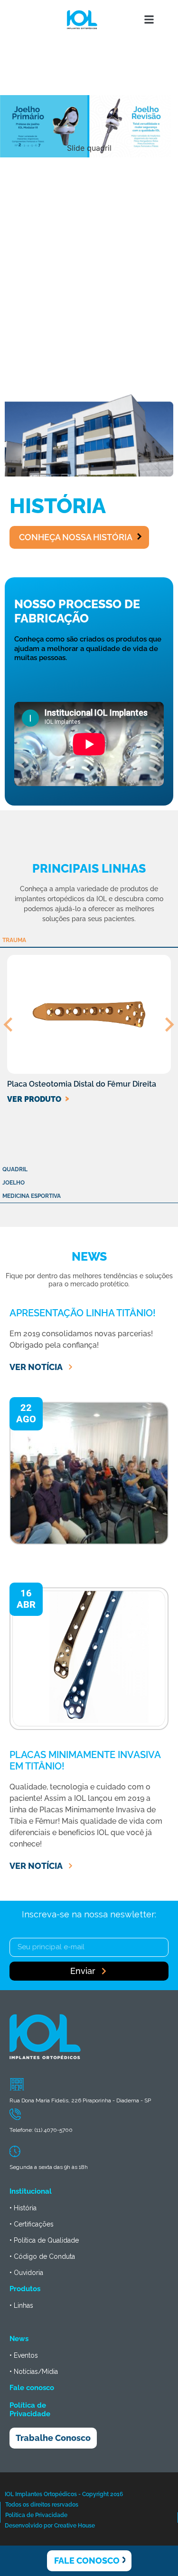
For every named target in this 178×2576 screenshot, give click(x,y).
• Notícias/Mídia (34, 2372)
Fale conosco (32, 2388)
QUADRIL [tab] (15, 1169)
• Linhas (21, 2305)
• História (23, 2208)
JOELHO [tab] (14, 1183)
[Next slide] (169, 1024)
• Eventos (24, 2355)
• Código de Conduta (42, 2256)
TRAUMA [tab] (14, 940)
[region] (89, 193)
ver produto (34, 1099)
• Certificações (32, 2224)
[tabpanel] (89, 1048)
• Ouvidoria (26, 2273)
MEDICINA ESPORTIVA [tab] (32, 1196)
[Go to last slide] (9, 1024)
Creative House (75, 2526)
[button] (149, 20)
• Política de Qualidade (44, 2240)
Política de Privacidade (30, 2410)
